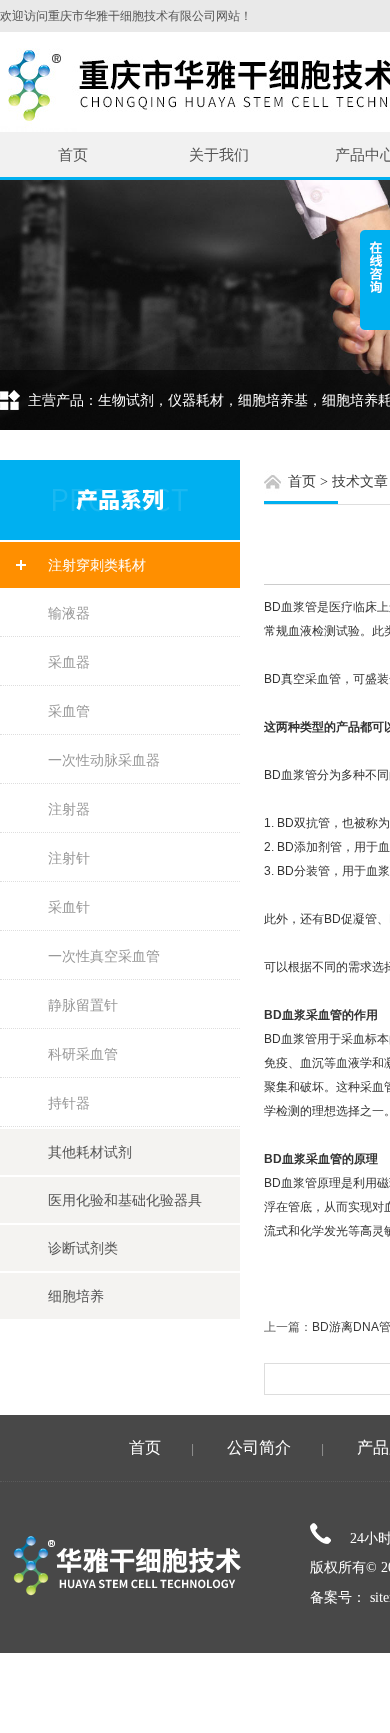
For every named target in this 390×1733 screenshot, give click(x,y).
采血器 (69, 662)
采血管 (69, 711)
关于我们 (219, 154)
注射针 (69, 858)
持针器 (69, 1103)
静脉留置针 (83, 1005)
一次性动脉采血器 (104, 760)
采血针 (69, 907)
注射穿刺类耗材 (97, 565)
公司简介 (259, 1447)
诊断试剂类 (83, 1248)
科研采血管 (83, 1054)
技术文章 (360, 481)
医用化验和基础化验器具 (125, 1200)
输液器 (69, 613)
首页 (73, 154)
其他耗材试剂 (90, 1152)
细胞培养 (76, 1296)
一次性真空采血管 (104, 956)
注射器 (69, 809)
